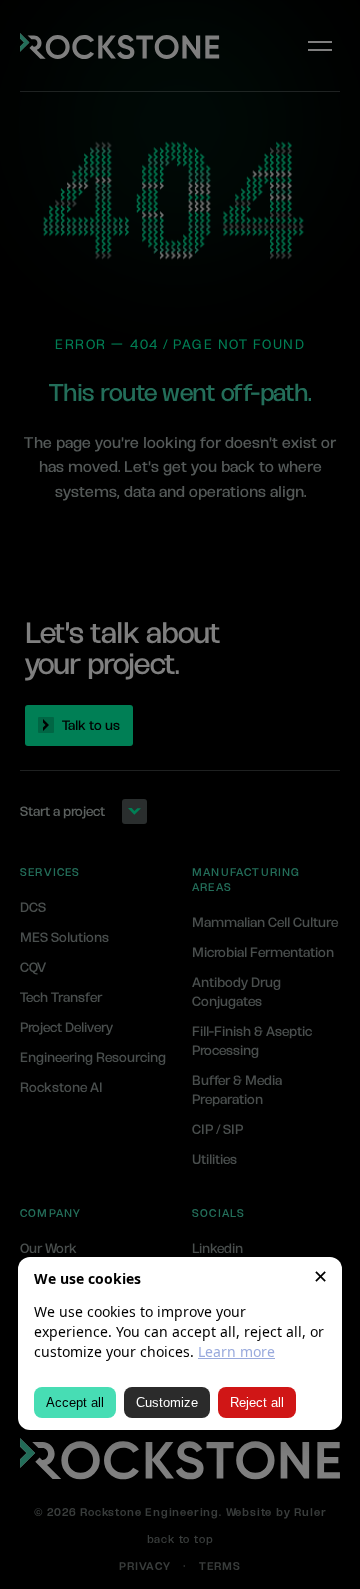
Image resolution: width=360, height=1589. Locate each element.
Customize (167, 1402)
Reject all (257, 1402)
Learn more (236, 1351)
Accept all (75, 1402)
